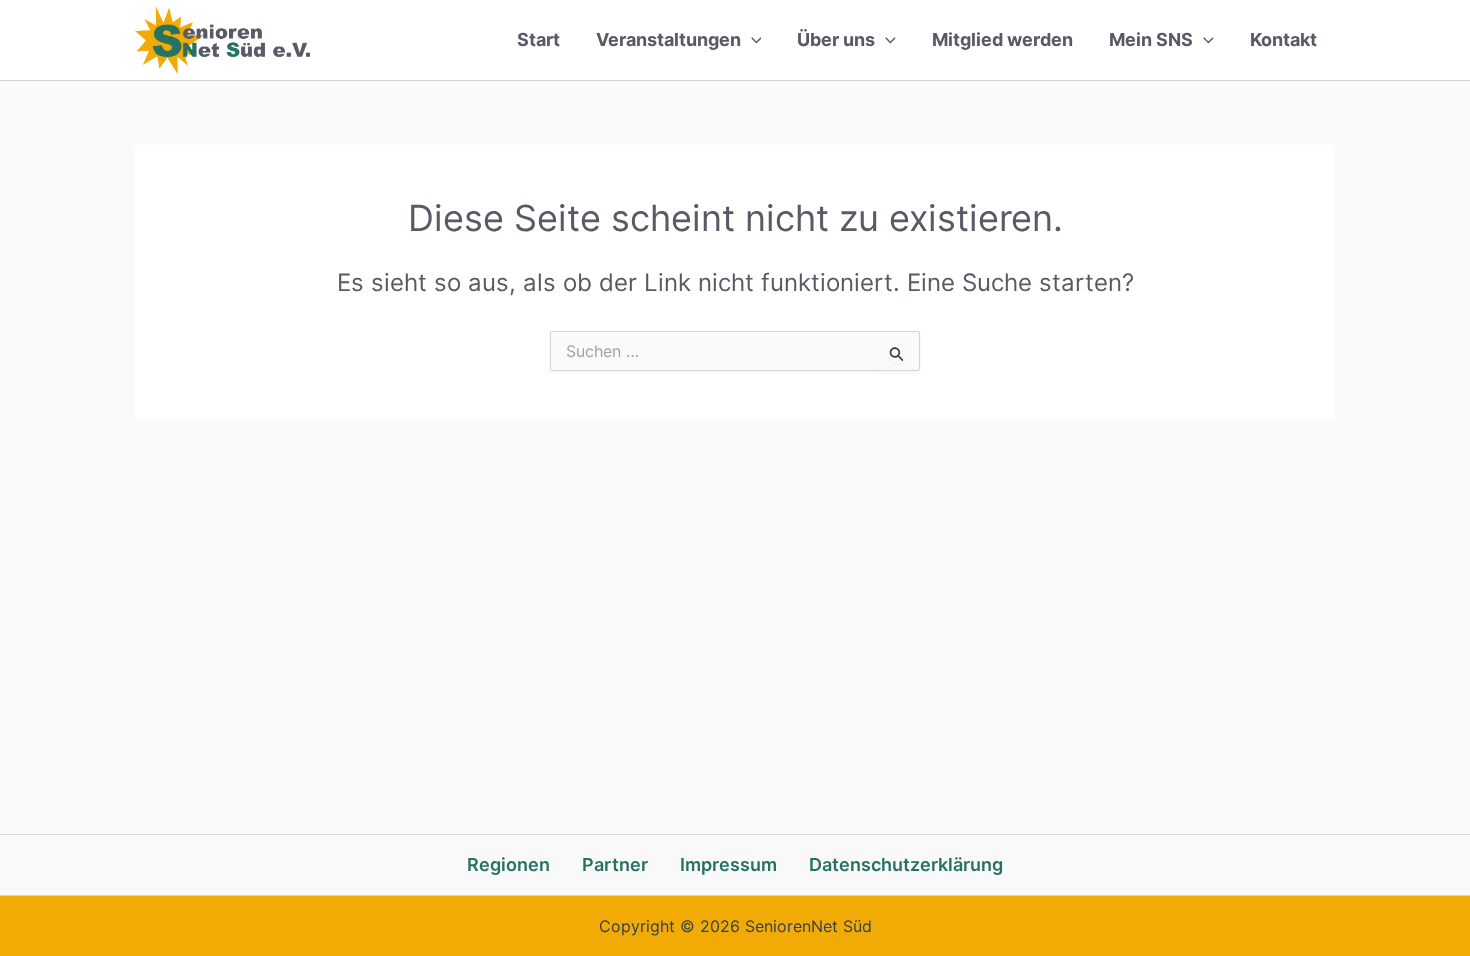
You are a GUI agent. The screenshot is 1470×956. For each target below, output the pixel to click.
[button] (751, 40)
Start (538, 39)
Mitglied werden (1002, 39)
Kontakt (1283, 39)
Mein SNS (1151, 39)
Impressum (728, 864)
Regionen (508, 864)
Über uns (836, 39)
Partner (615, 864)
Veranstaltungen (668, 39)
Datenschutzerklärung (906, 864)
